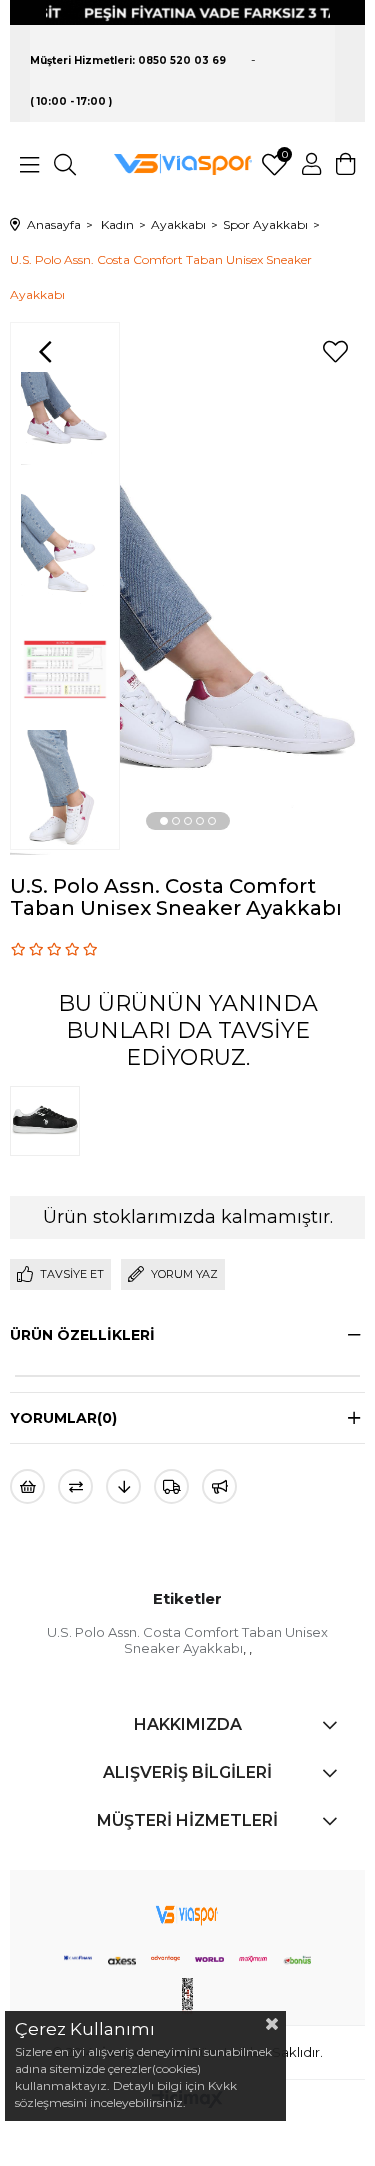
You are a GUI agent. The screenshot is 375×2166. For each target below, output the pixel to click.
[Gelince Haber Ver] (219, 1486)
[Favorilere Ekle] (335, 352)
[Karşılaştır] (75, 1486)
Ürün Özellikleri (82, 1335)
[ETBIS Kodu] (188, 1996)
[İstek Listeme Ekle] (27, 1486)
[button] (164, 821)
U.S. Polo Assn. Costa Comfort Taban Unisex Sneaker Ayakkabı (187, 1640)
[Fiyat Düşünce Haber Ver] (123, 1486)
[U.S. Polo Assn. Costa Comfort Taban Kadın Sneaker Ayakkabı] (50, 1121)
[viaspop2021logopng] (187, 1912)
